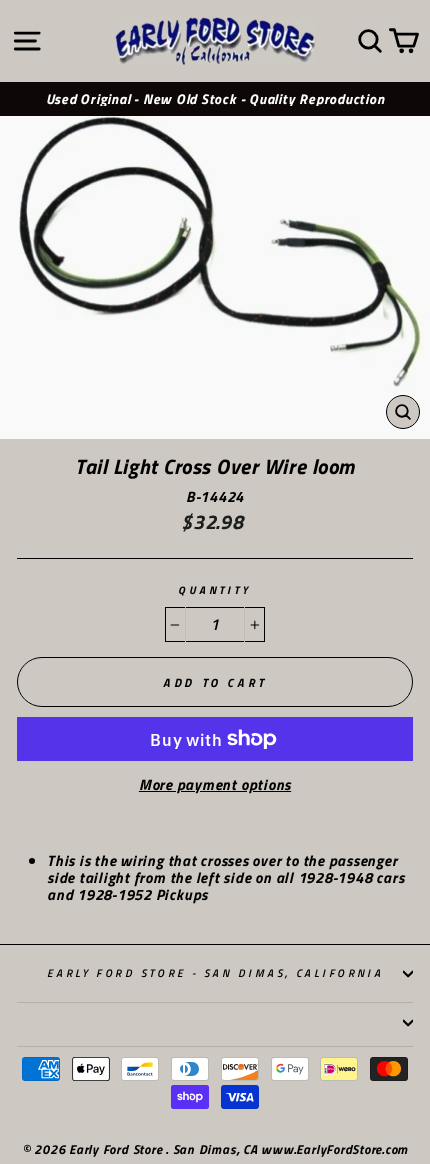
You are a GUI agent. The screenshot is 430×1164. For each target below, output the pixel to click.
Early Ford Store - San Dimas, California (215, 972)
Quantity (215, 590)
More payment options (215, 785)
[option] (215, 99)
